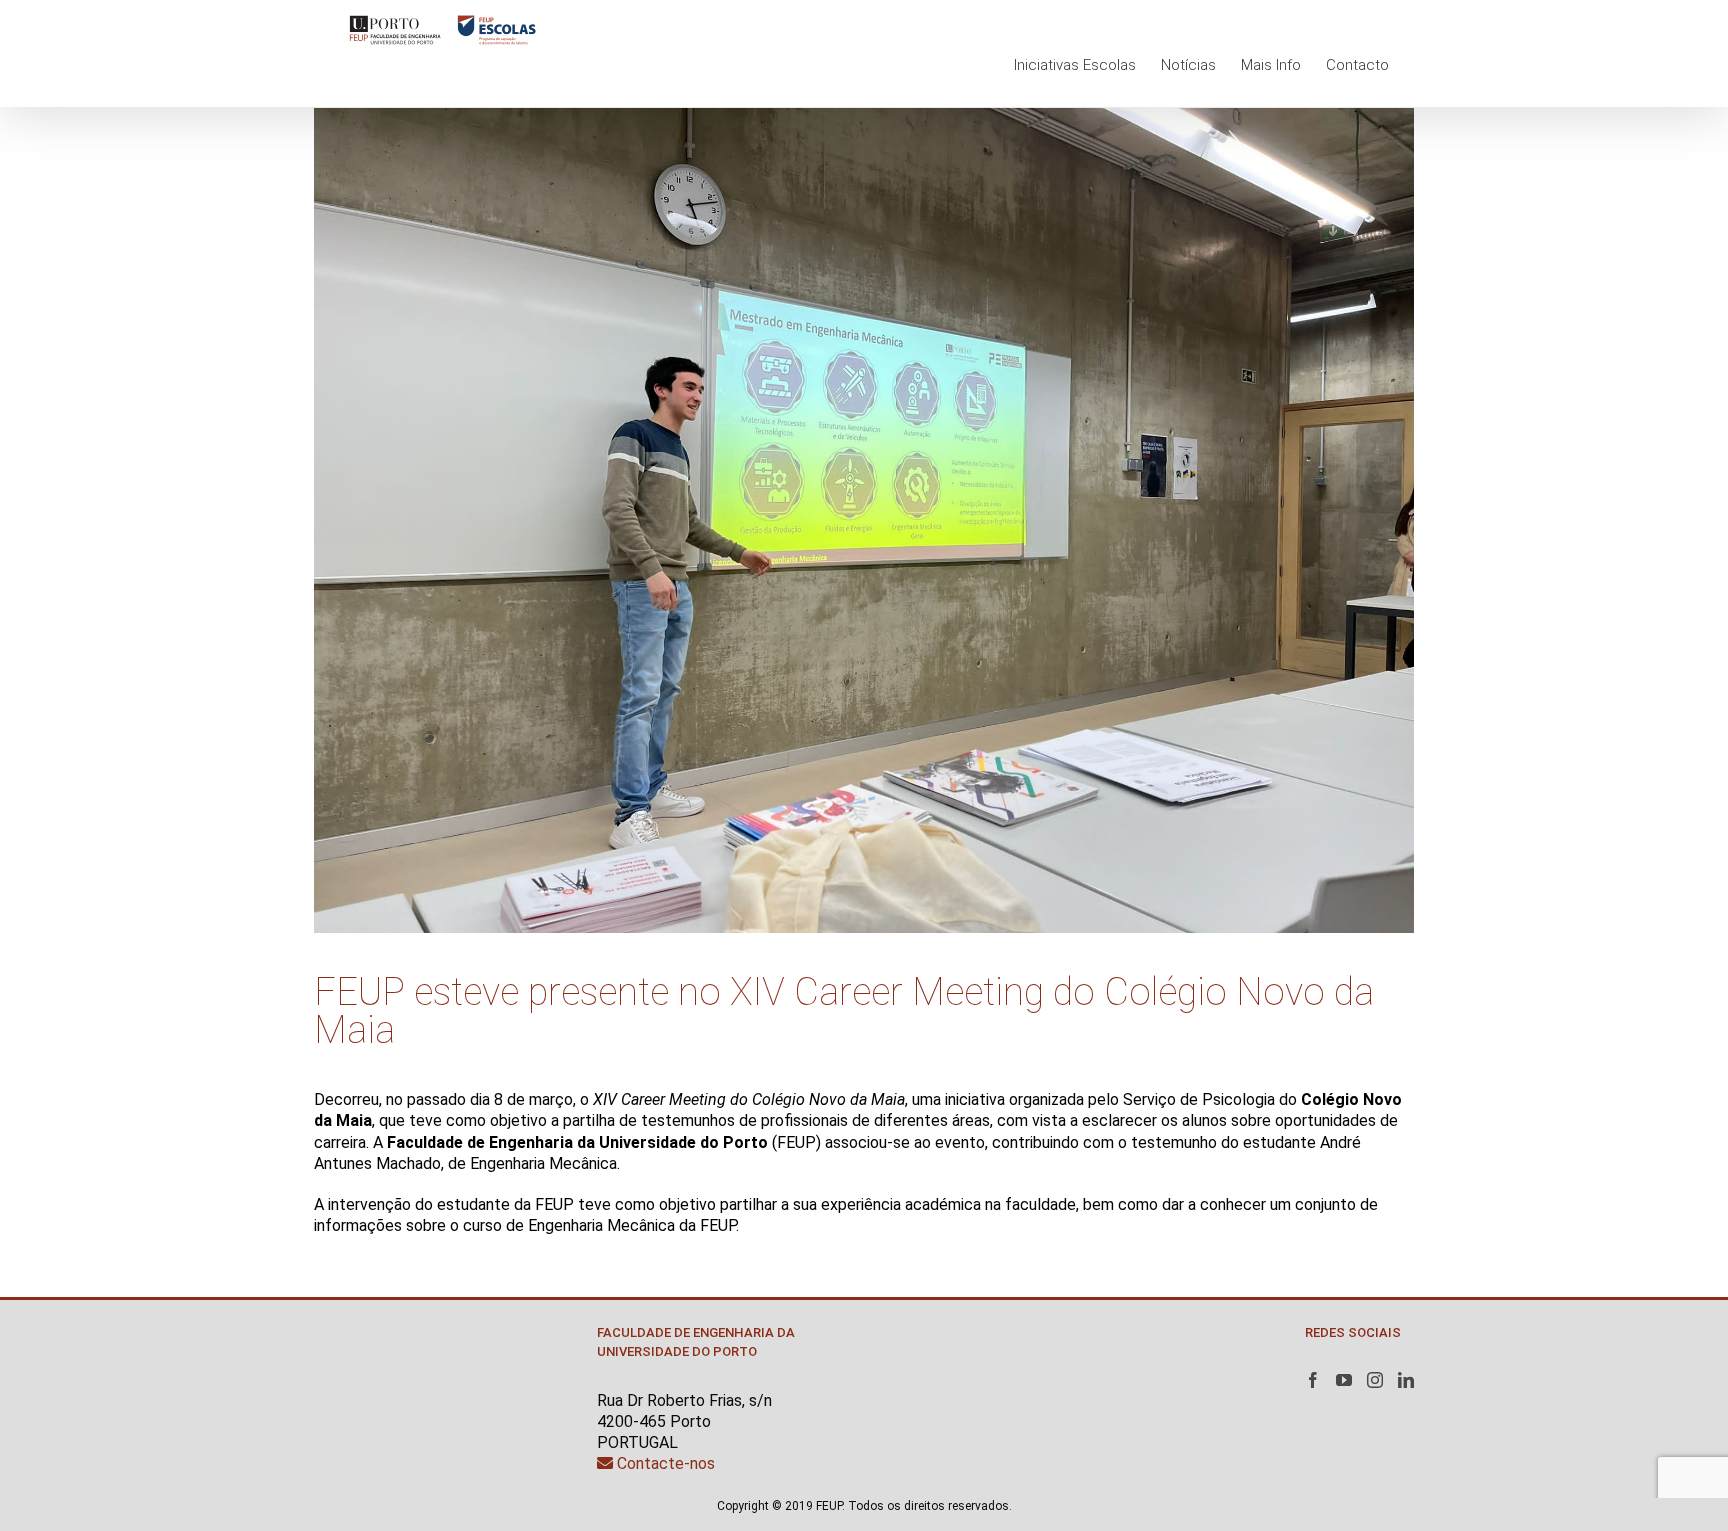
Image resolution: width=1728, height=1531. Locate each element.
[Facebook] (1313, 1380)
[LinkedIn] (1406, 1380)
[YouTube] (1344, 1380)
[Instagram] (1375, 1380)
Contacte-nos (664, 1463)
